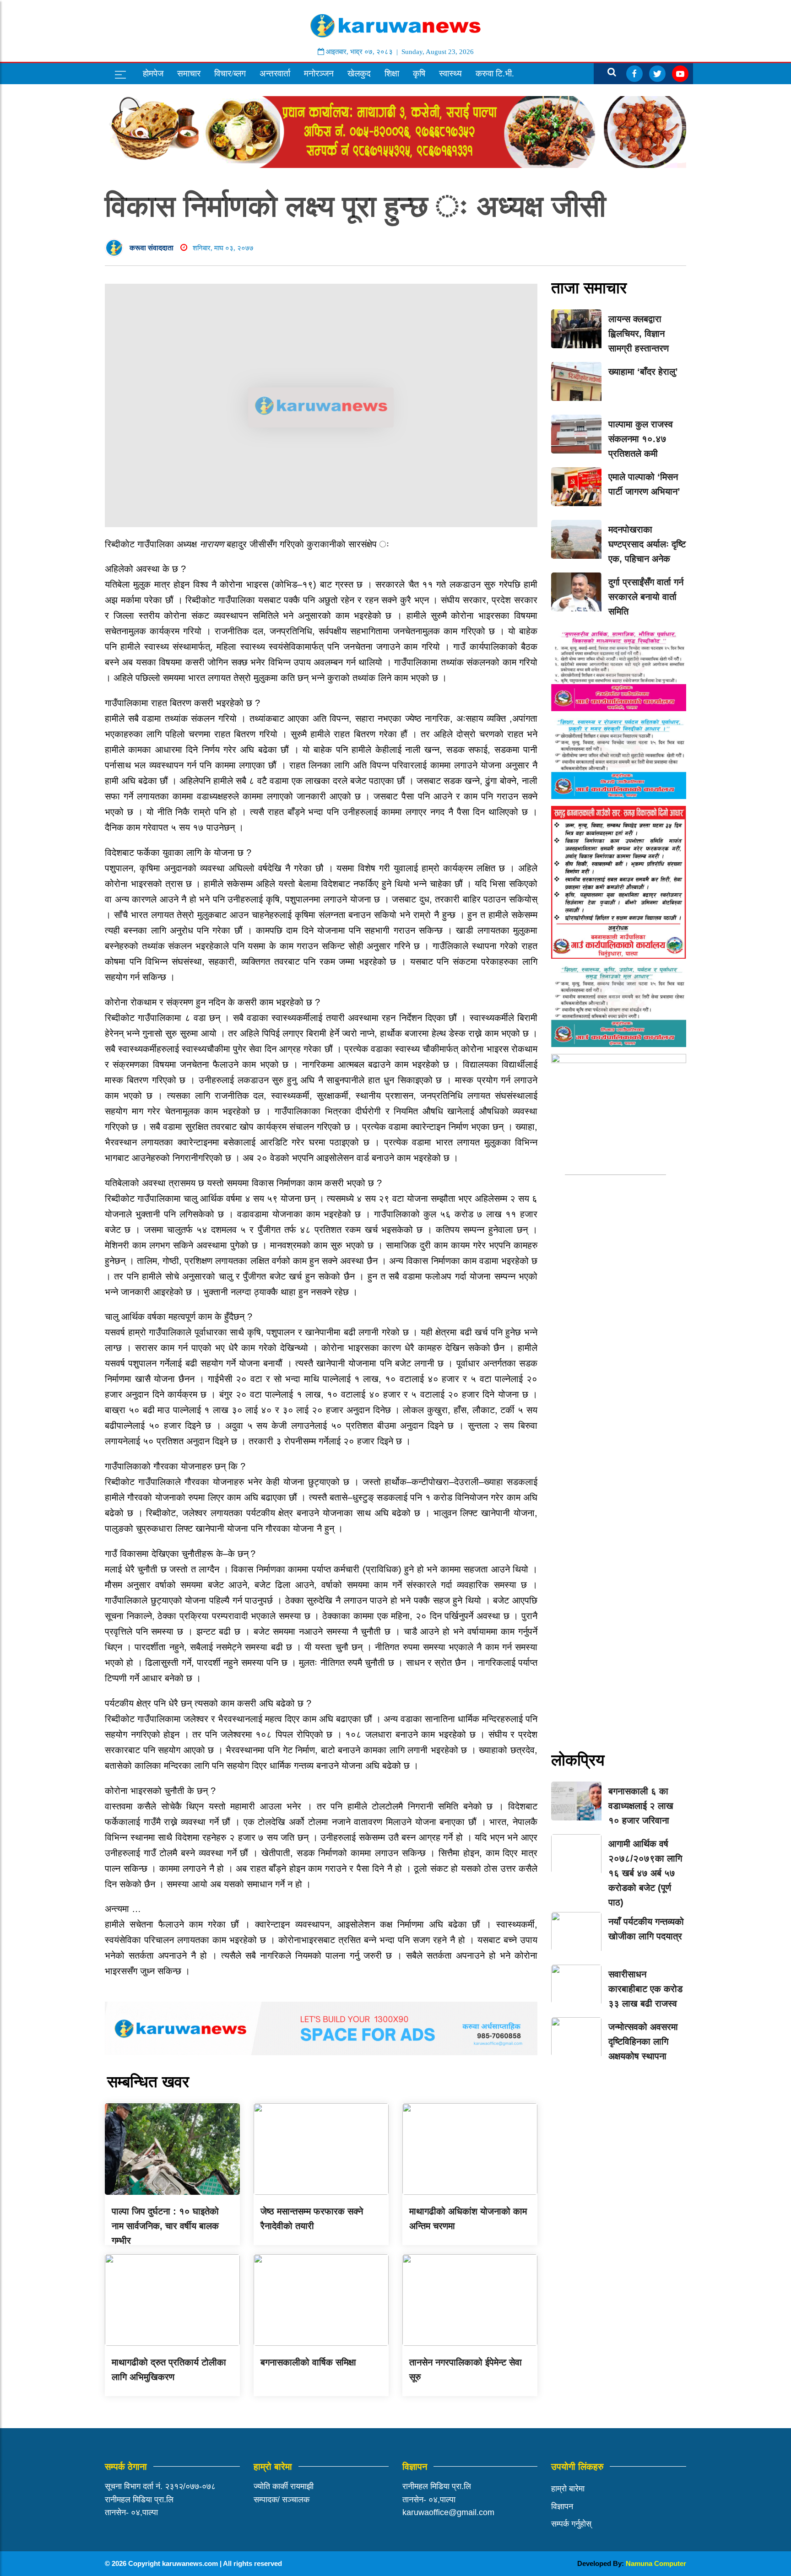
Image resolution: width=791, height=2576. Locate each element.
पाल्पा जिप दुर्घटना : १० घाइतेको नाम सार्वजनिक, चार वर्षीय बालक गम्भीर (165, 2226)
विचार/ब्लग (230, 73)
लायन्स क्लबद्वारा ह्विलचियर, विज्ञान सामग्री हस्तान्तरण (639, 334)
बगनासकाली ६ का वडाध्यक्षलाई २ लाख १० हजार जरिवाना (641, 1806)
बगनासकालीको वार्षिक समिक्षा (308, 2362)
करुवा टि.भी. (495, 73)
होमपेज (153, 73)
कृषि (419, 73)
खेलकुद (359, 73)
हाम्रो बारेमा (568, 2489)
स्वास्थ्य (450, 73)
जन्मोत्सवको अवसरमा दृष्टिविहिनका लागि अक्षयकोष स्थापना (643, 2041)
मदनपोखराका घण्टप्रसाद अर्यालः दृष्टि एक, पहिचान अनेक (647, 544)
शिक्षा (392, 73)
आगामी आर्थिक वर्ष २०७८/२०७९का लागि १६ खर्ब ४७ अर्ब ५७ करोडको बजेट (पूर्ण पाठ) (645, 1873)
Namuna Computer (656, 2563)
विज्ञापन (562, 2506)
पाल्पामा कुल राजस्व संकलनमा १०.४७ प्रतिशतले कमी (641, 439)
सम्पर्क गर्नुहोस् (571, 2524)
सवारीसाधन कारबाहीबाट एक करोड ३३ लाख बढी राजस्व (645, 1989)
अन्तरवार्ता (275, 73)
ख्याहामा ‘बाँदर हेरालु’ (643, 372)
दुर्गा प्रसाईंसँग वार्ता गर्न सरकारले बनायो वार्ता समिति (646, 597)
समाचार (189, 73)
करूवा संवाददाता (152, 248)
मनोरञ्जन (319, 73)
